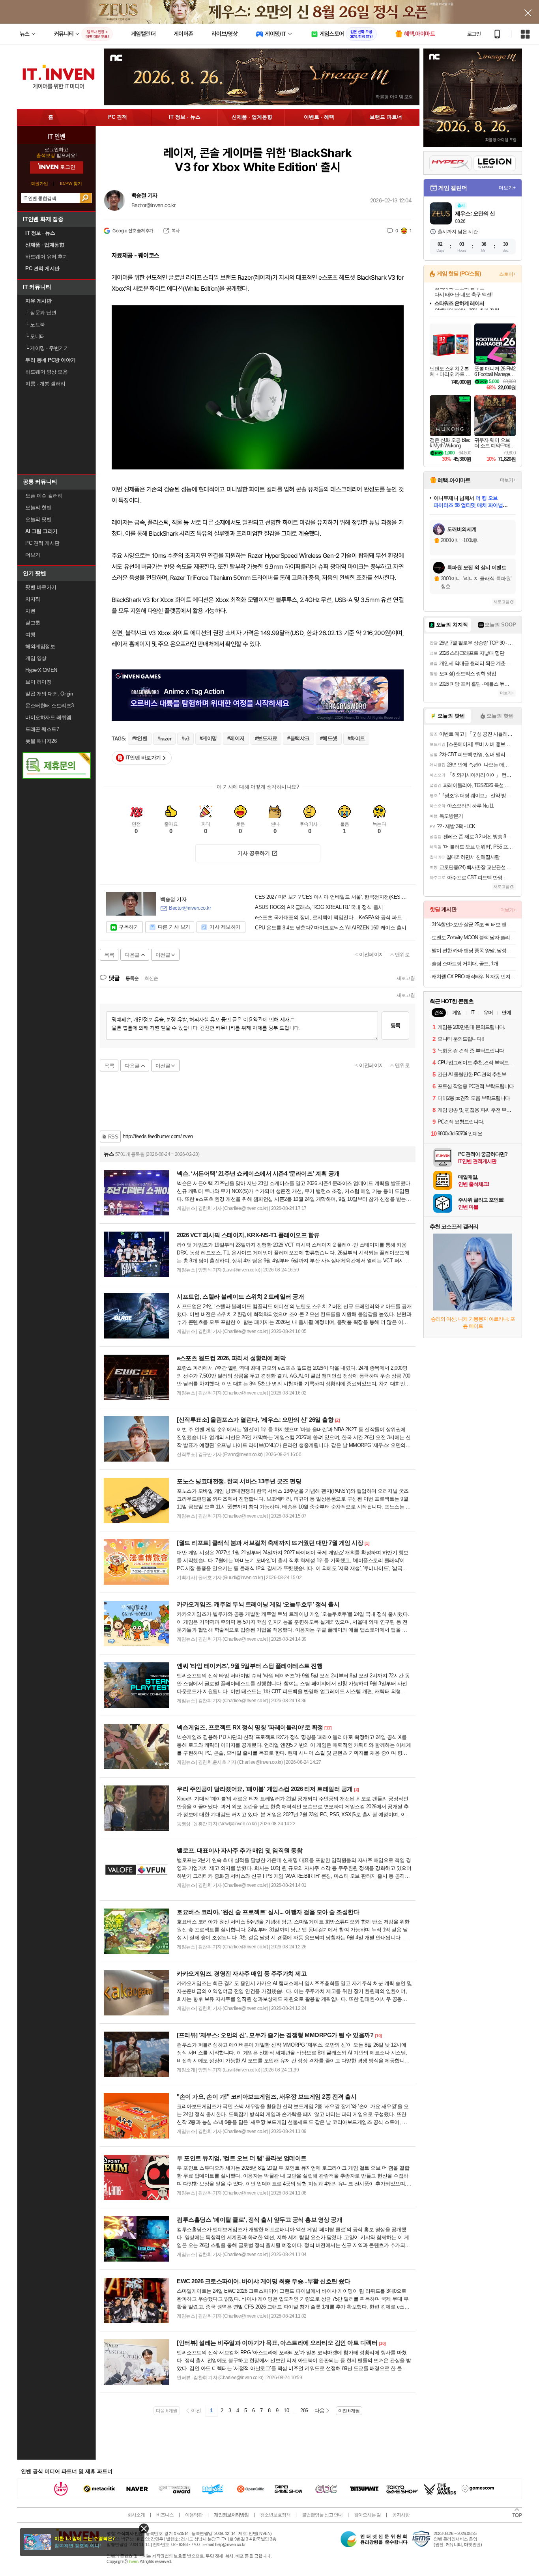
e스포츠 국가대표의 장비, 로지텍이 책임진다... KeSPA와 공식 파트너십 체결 (332, 918)
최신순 (151, 978)
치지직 (33, 599)
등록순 (132, 978)
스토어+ (507, 274)
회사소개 (136, 2515)
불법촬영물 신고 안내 (322, 2515)
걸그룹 (33, 623)
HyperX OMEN (41, 670)
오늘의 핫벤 (38, 508)
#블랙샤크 (299, 738)
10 (286, 2411)
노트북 (35, 324)
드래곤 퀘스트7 (42, 729)
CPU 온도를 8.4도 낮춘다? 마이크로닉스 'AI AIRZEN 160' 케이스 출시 (331, 928)
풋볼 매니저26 (41, 741)
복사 (175, 231)
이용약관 (194, 2515)
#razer (164, 739)
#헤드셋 (329, 738)
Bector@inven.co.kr (153, 205)
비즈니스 (165, 2515)
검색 (86, 198)
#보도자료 (266, 738)
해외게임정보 (40, 646)
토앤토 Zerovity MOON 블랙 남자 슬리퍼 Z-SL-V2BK (474, 937)
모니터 (35, 336)
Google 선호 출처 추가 (133, 231)
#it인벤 (140, 738)
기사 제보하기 (225, 927)
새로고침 (406, 978)
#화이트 (356, 738)
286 (304, 2411)
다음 (319, 2411)
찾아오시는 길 (367, 2515)
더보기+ (507, 188)
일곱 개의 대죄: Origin (49, 694)
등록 (395, 1025)
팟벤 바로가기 (41, 587)
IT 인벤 (56, 136)
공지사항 (401, 2515)
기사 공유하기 (254, 853)
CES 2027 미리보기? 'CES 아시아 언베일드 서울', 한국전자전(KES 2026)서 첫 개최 (332, 897)
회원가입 (39, 184)
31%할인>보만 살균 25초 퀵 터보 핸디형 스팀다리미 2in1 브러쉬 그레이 (474, 924)
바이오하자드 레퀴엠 (48, 717)
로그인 (474, 34)
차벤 (30, 611)
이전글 (163, 955)
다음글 (132, 955)
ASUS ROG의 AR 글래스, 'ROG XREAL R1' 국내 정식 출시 (319, 907)
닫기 (144, 2528)
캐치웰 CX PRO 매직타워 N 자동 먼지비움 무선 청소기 (474, 977)
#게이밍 (208, 738)
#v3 (185, 739)
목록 (109, 955)
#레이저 (236, 738)
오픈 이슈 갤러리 (44, 496)
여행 (30, 635)
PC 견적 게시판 (42, 543)
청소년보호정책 (275, 2515)
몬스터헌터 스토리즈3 (50, 706)
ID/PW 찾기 (71, 184)
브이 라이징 (38, 682)
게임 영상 (36, 658)
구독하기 (129, 927)
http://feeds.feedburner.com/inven (158, 1136)
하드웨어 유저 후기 (46, 257)
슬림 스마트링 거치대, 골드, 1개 (465, 964)
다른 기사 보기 (174, 927)
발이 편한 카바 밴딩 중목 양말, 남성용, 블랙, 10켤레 (474, 951)
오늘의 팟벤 (38, 519)
